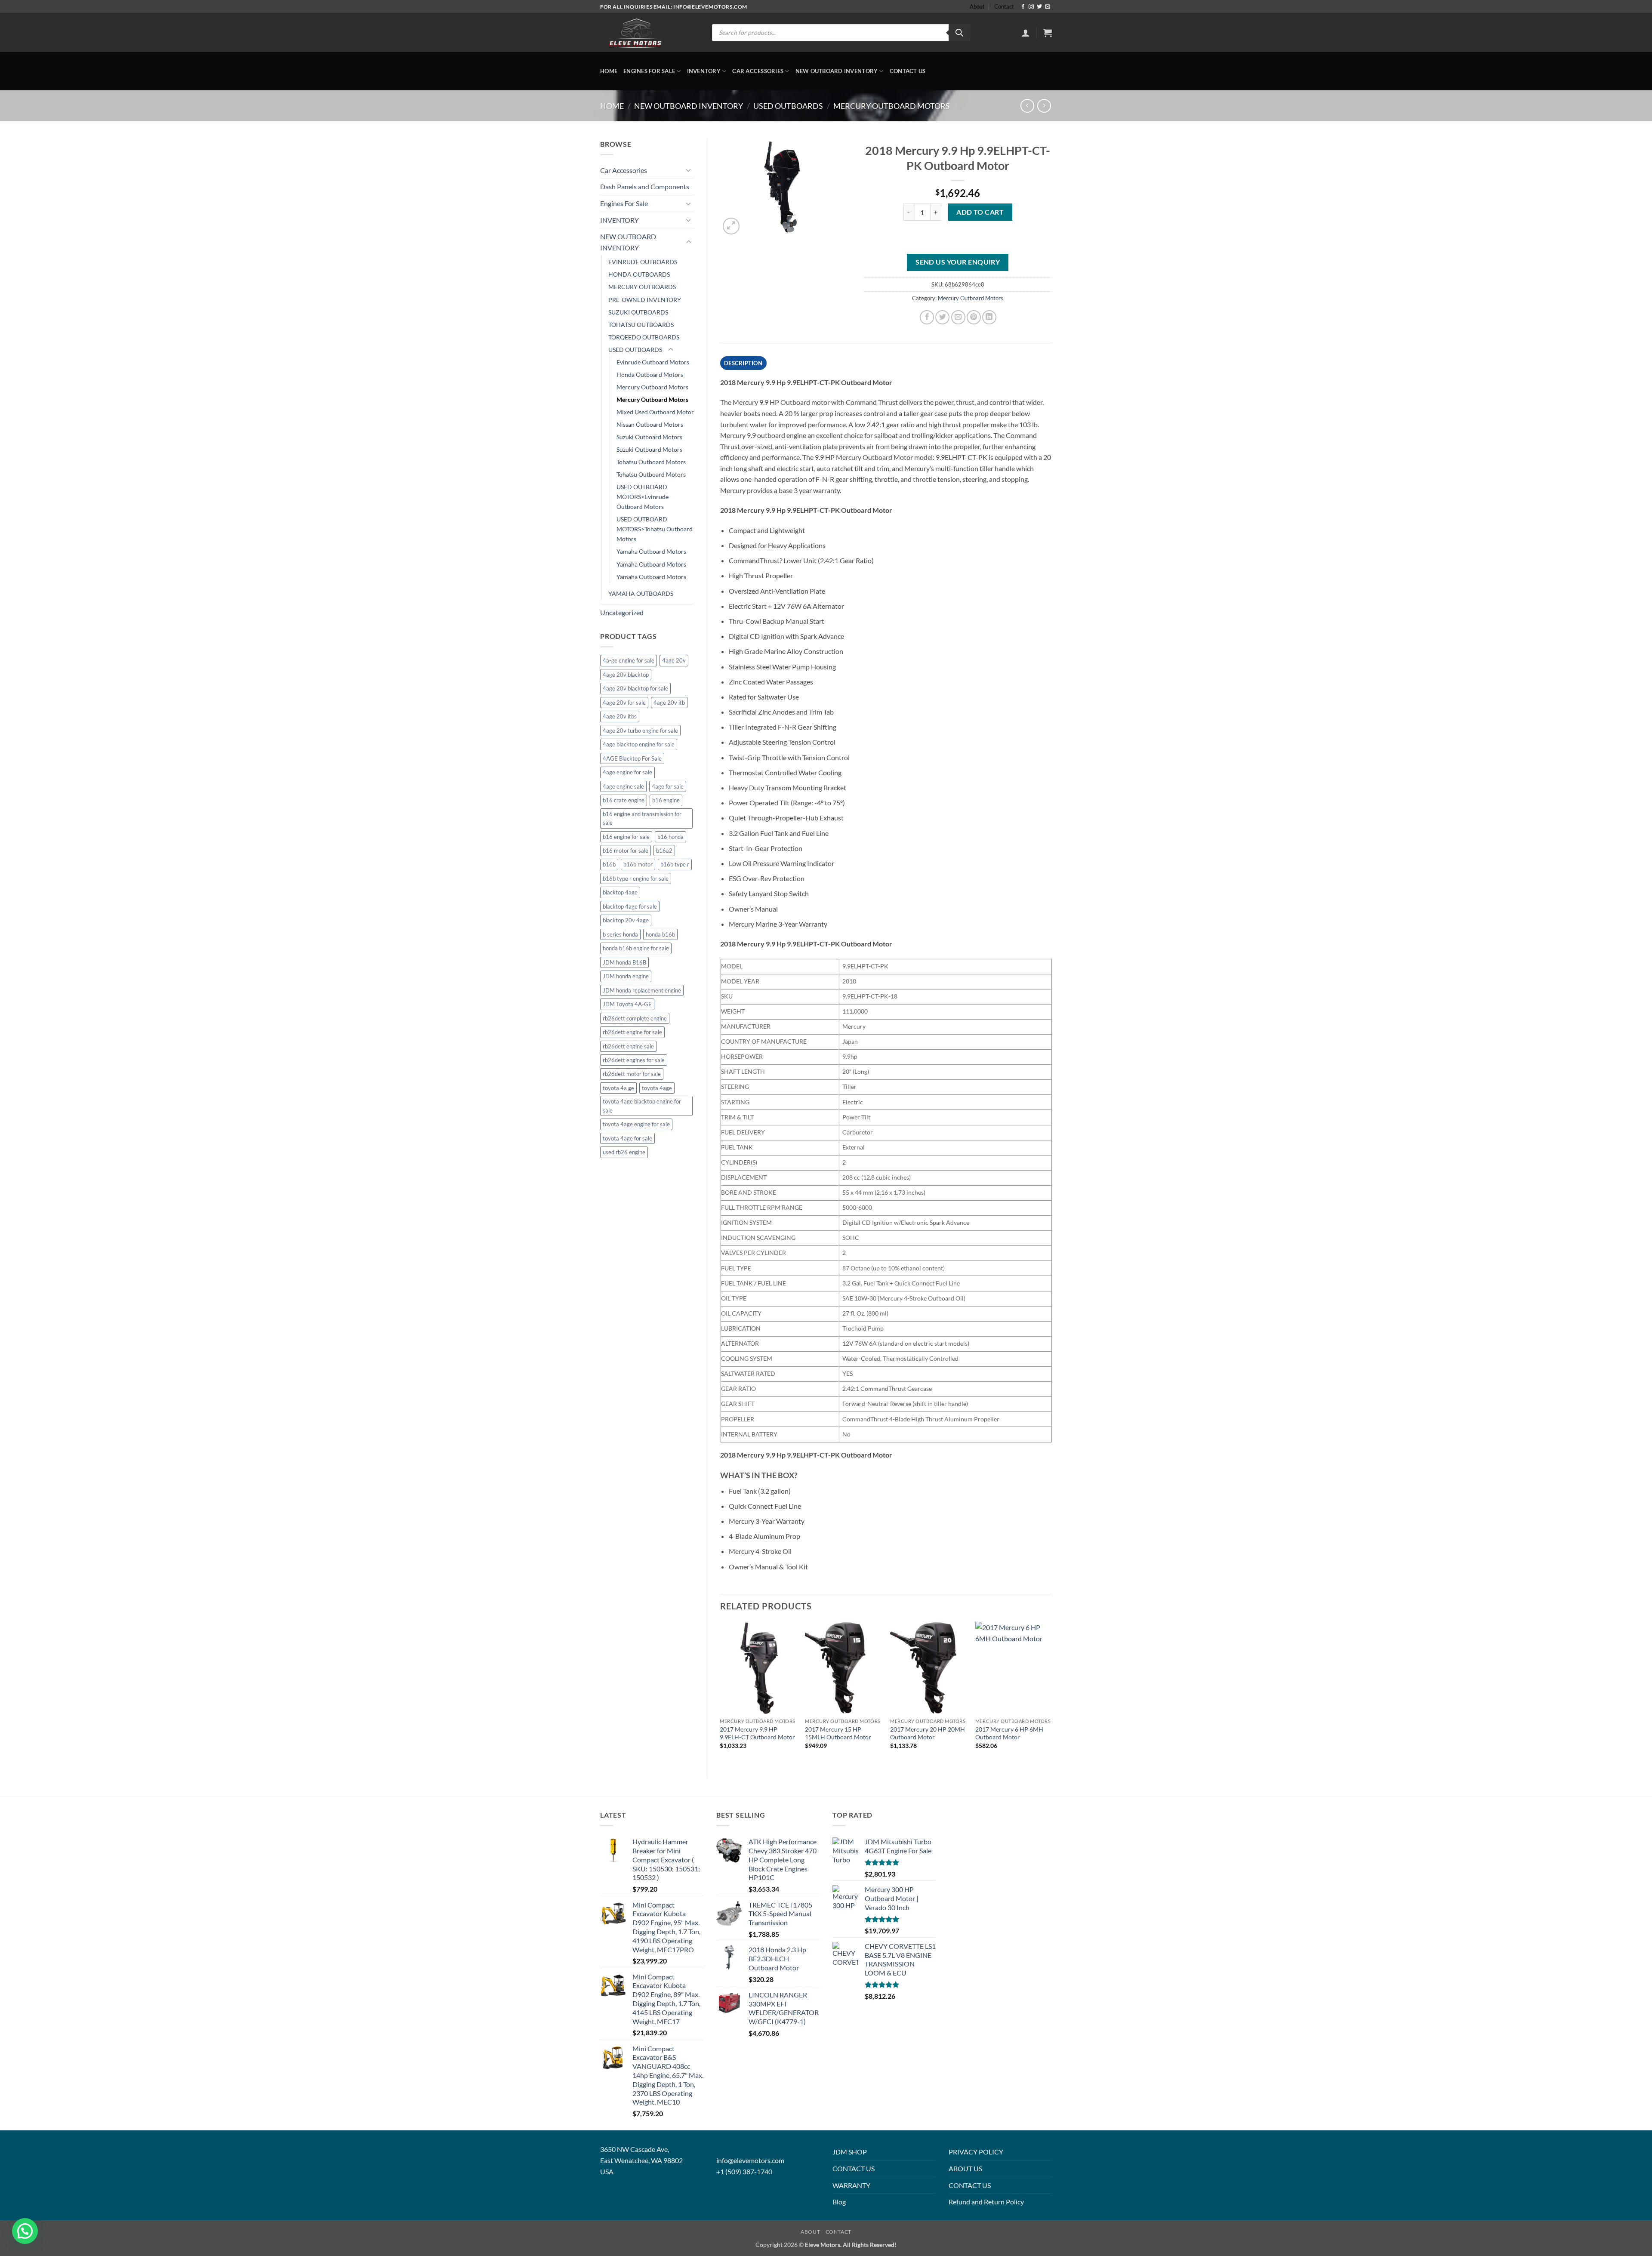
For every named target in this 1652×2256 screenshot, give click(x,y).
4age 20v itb (669, 703)
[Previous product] (1044, 106)
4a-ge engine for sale (629, 660)
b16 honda (670, 837)
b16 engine (666, 800)
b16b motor (638, 864)
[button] (1026, 33)
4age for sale (668, 786)
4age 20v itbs (620, 716)
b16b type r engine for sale (636, 878)
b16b (609, 864)
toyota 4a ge (618, 1088)
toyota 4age (657, 1088)
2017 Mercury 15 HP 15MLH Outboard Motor (838, 1733)
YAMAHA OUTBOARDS (641, 593)
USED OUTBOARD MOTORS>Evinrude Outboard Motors (643, 497)
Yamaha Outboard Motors (651, 551)
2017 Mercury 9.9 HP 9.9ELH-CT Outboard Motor (757, 1733)
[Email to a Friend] (958, 317)
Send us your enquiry (958, 262)
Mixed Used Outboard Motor (655, 412)
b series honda (620, 934)
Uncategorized (622, 612)
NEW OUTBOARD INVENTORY (837, 71)
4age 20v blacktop (626, 675)
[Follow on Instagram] (1031, 7)
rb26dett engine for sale (632, 1032)
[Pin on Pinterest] (974, 317)
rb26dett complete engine (635, 1018)
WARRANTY (851, 2185)
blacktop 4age (620, 892)
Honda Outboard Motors (650, 374)
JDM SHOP (850, 2152)
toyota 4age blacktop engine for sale (642, 1106)
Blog (839, 2202)
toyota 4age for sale (627, 1138)
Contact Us (908, 71)
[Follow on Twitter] (1039, 7)
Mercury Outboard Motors (892, 106)
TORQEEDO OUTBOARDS (644, 337)
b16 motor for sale (626, 851)
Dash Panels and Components (645, 186)
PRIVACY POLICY (976, 2152)
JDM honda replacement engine (642, 990)
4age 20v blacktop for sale (635, 688)
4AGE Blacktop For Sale (632, 758)
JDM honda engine (626, 976)
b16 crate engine (624, 800)
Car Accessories (758, 71)
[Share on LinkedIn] (989, 317)
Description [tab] (743, 363)
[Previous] (721, 1693)
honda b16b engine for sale (636, 948)
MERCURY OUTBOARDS (642, 287)
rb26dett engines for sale (634, 1060)
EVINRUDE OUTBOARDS (643, 262)
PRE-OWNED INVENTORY (645, 300)
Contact (1004, 6)
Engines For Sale (649, 71)
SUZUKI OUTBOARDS (638, 312)
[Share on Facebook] (927, 317)
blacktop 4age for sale (630, 906)
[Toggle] (689, 170)
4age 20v (674, 660)
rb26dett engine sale (628, 1046)
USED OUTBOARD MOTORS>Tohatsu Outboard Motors (655, 529)
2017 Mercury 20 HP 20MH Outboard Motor (928, 1733)
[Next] (1051, 1693)
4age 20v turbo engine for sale (640, 730)
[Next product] (1027, 106)
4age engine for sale (627, 772)
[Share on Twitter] (942, 317)
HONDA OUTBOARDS (639, 274)
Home (609, 71)
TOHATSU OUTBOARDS (641, 325)
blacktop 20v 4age (626, 920)
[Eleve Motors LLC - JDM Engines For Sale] (636, 33)
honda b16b (660, 934)
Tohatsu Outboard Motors (651, 462)
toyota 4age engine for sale (636, 1124)
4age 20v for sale (624, 703)
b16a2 (664, 851)
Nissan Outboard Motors (650, 424)
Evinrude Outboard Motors (653, 362)
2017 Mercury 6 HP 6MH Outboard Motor (1009, 1733)
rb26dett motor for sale (632, 1074)
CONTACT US (854, 2168)
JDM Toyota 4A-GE (627, 1004)
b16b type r (675, 864)
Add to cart (980, 212)
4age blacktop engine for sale (639, 744)
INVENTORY (704, 71)
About (977, 6)
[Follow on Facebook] (1023, 7)
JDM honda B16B (624, 962)
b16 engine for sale (626, 837)
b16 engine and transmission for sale (642, 818)
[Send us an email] (1048, 7)
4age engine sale (623, 786)
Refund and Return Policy (986, 2202)
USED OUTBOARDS (788, 106)
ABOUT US (965, 2168)
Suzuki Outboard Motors (649, 437)
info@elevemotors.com (750, 2160)
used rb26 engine (624, 1152)
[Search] (959, 33)
